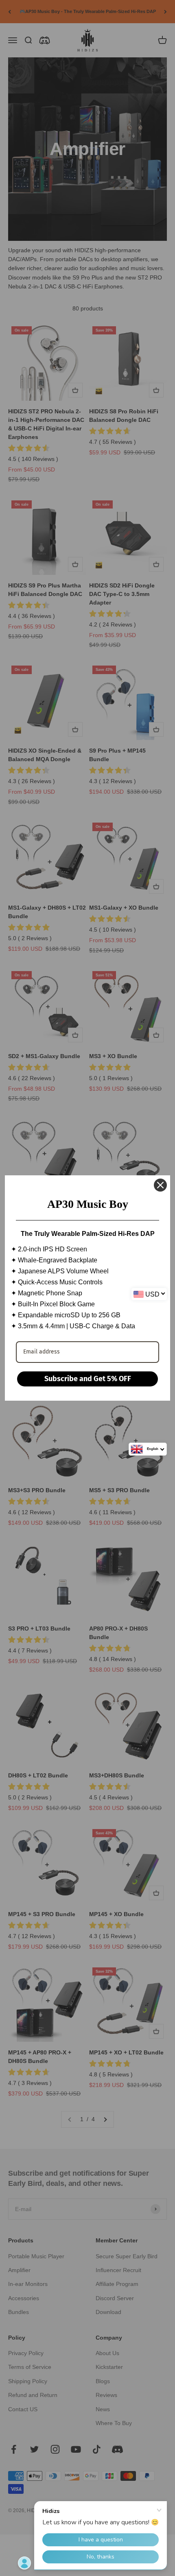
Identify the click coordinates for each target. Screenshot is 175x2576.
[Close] (160, 1185)
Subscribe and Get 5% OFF (88, 1379)
